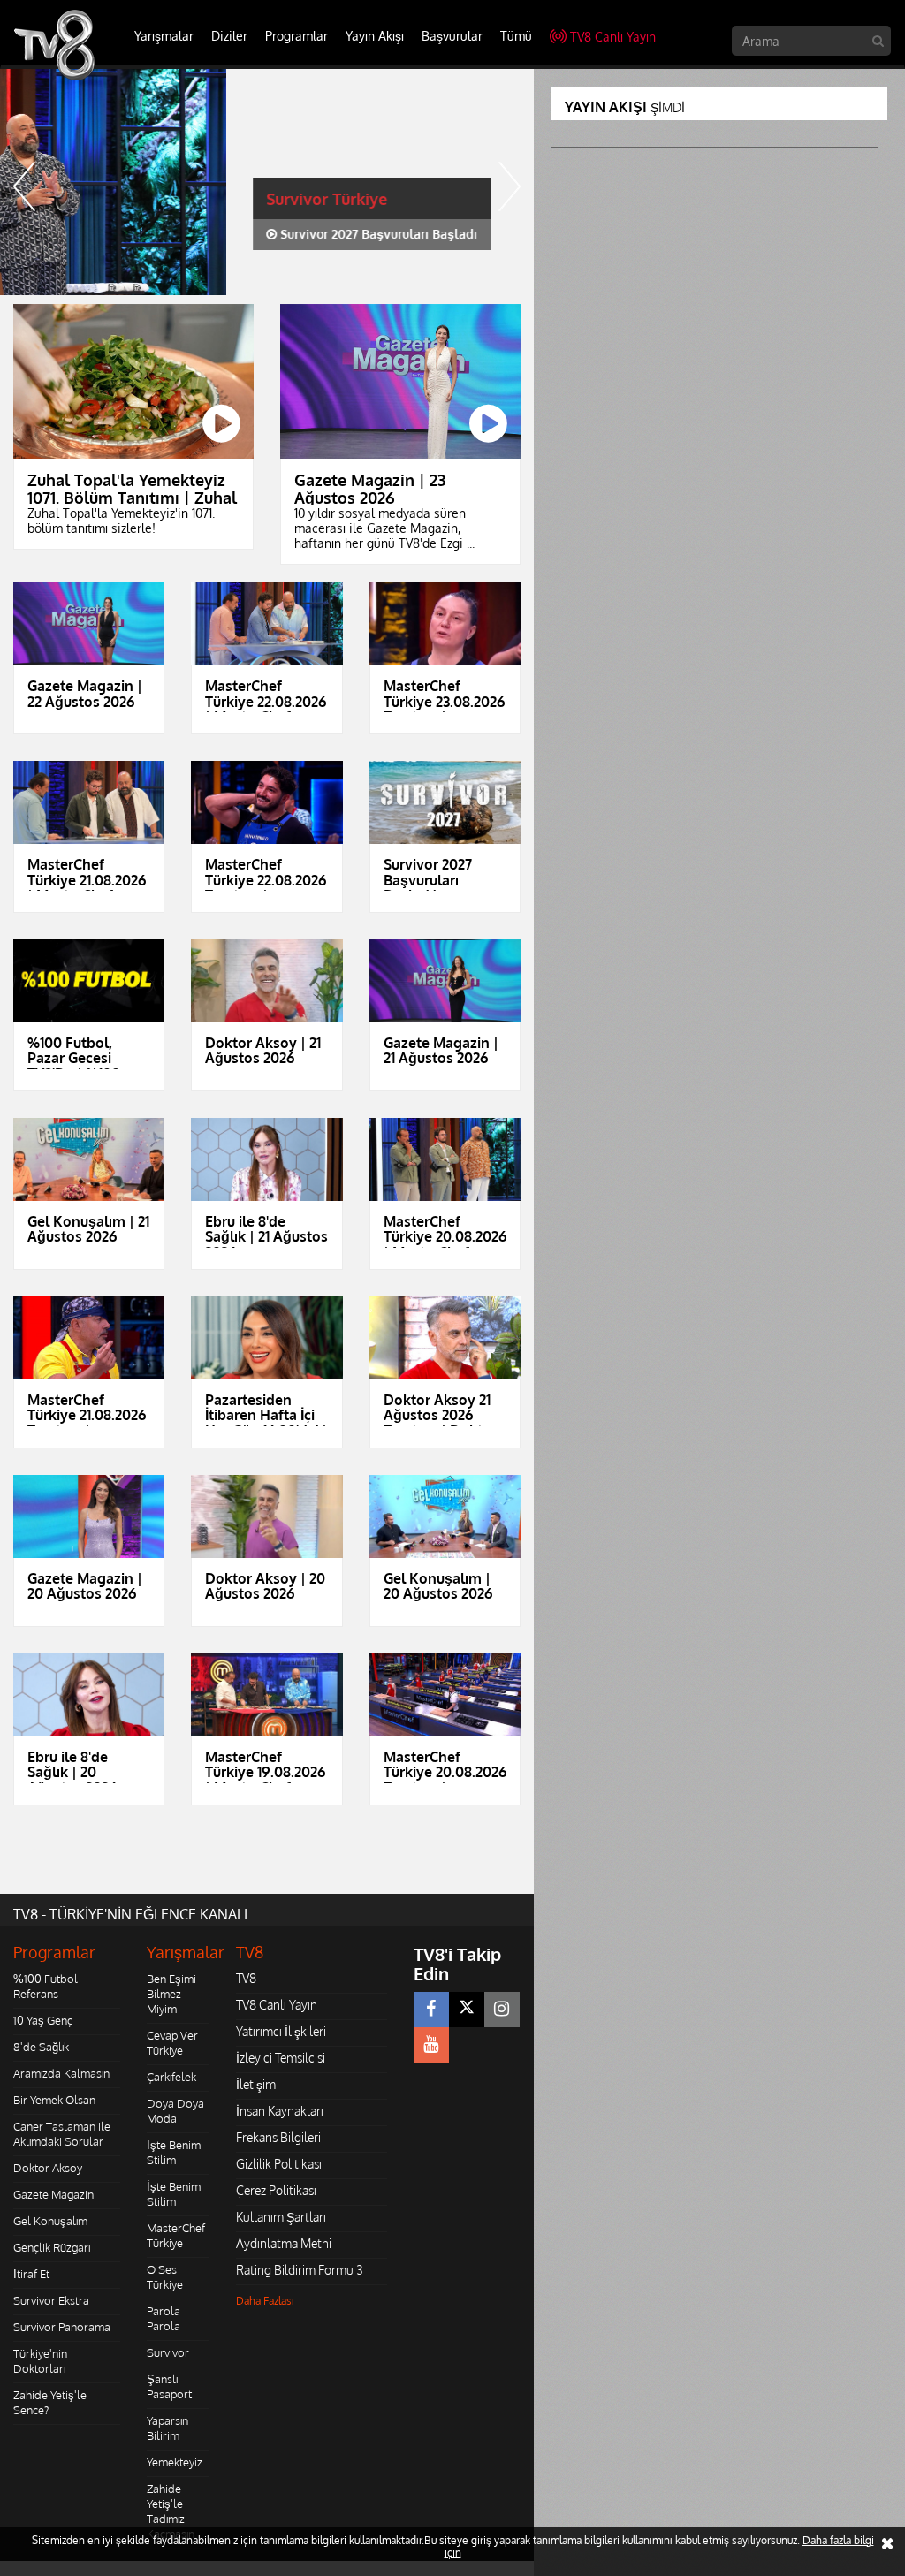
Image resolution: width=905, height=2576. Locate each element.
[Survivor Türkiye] (267, 182)
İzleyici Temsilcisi (281, 2058)
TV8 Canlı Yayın (613, 37)
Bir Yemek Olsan (54, 2100)
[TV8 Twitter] (467, 2010)
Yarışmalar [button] (164, 36)
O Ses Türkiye (165, 2277)
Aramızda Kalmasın (61, 2073)
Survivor (168, 2352)
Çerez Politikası (276, 2190)
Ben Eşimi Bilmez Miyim (171, 1994)
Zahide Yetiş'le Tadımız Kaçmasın (171, 2511)
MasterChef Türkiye (176, 2235)
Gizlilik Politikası (279, 2164)
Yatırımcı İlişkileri (281, 2031)
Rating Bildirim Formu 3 (300, 2270)
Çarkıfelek (171, 2077)
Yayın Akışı (375, 36)
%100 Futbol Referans (46, 1986)
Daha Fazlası (265, 2301)
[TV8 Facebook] (431, 2010)
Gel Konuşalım (50, 2221)
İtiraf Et (31, 2274)
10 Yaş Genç (43, 2020)
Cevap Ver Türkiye (172, 2043)
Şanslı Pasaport (169, 2386)
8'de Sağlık (41, 2047)
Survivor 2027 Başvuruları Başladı (151, 234)
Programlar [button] (297, 36)
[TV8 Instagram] (502, 2010)
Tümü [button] (516, 36)
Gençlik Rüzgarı (52, 2247)
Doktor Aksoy (48, 2168)
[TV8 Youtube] (431, 2045)
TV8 (246, 1978)
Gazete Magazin (53, 2194)
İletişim (256, 2084)
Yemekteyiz (175, 2462)
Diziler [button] (229, 36)
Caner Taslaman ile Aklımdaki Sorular (62, 2134)
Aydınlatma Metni (284, 2243)
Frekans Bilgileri (278, 2137)
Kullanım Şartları (281, 2217)
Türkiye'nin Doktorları (40, 2361)
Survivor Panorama (62, 2327)
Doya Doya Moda (175, 2111)
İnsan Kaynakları (280, 2111)
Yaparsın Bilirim (167, 2428)
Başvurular (452, 36)
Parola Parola (164, 2318)
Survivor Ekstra (51, 2300)
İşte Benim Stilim (174, 2152)
